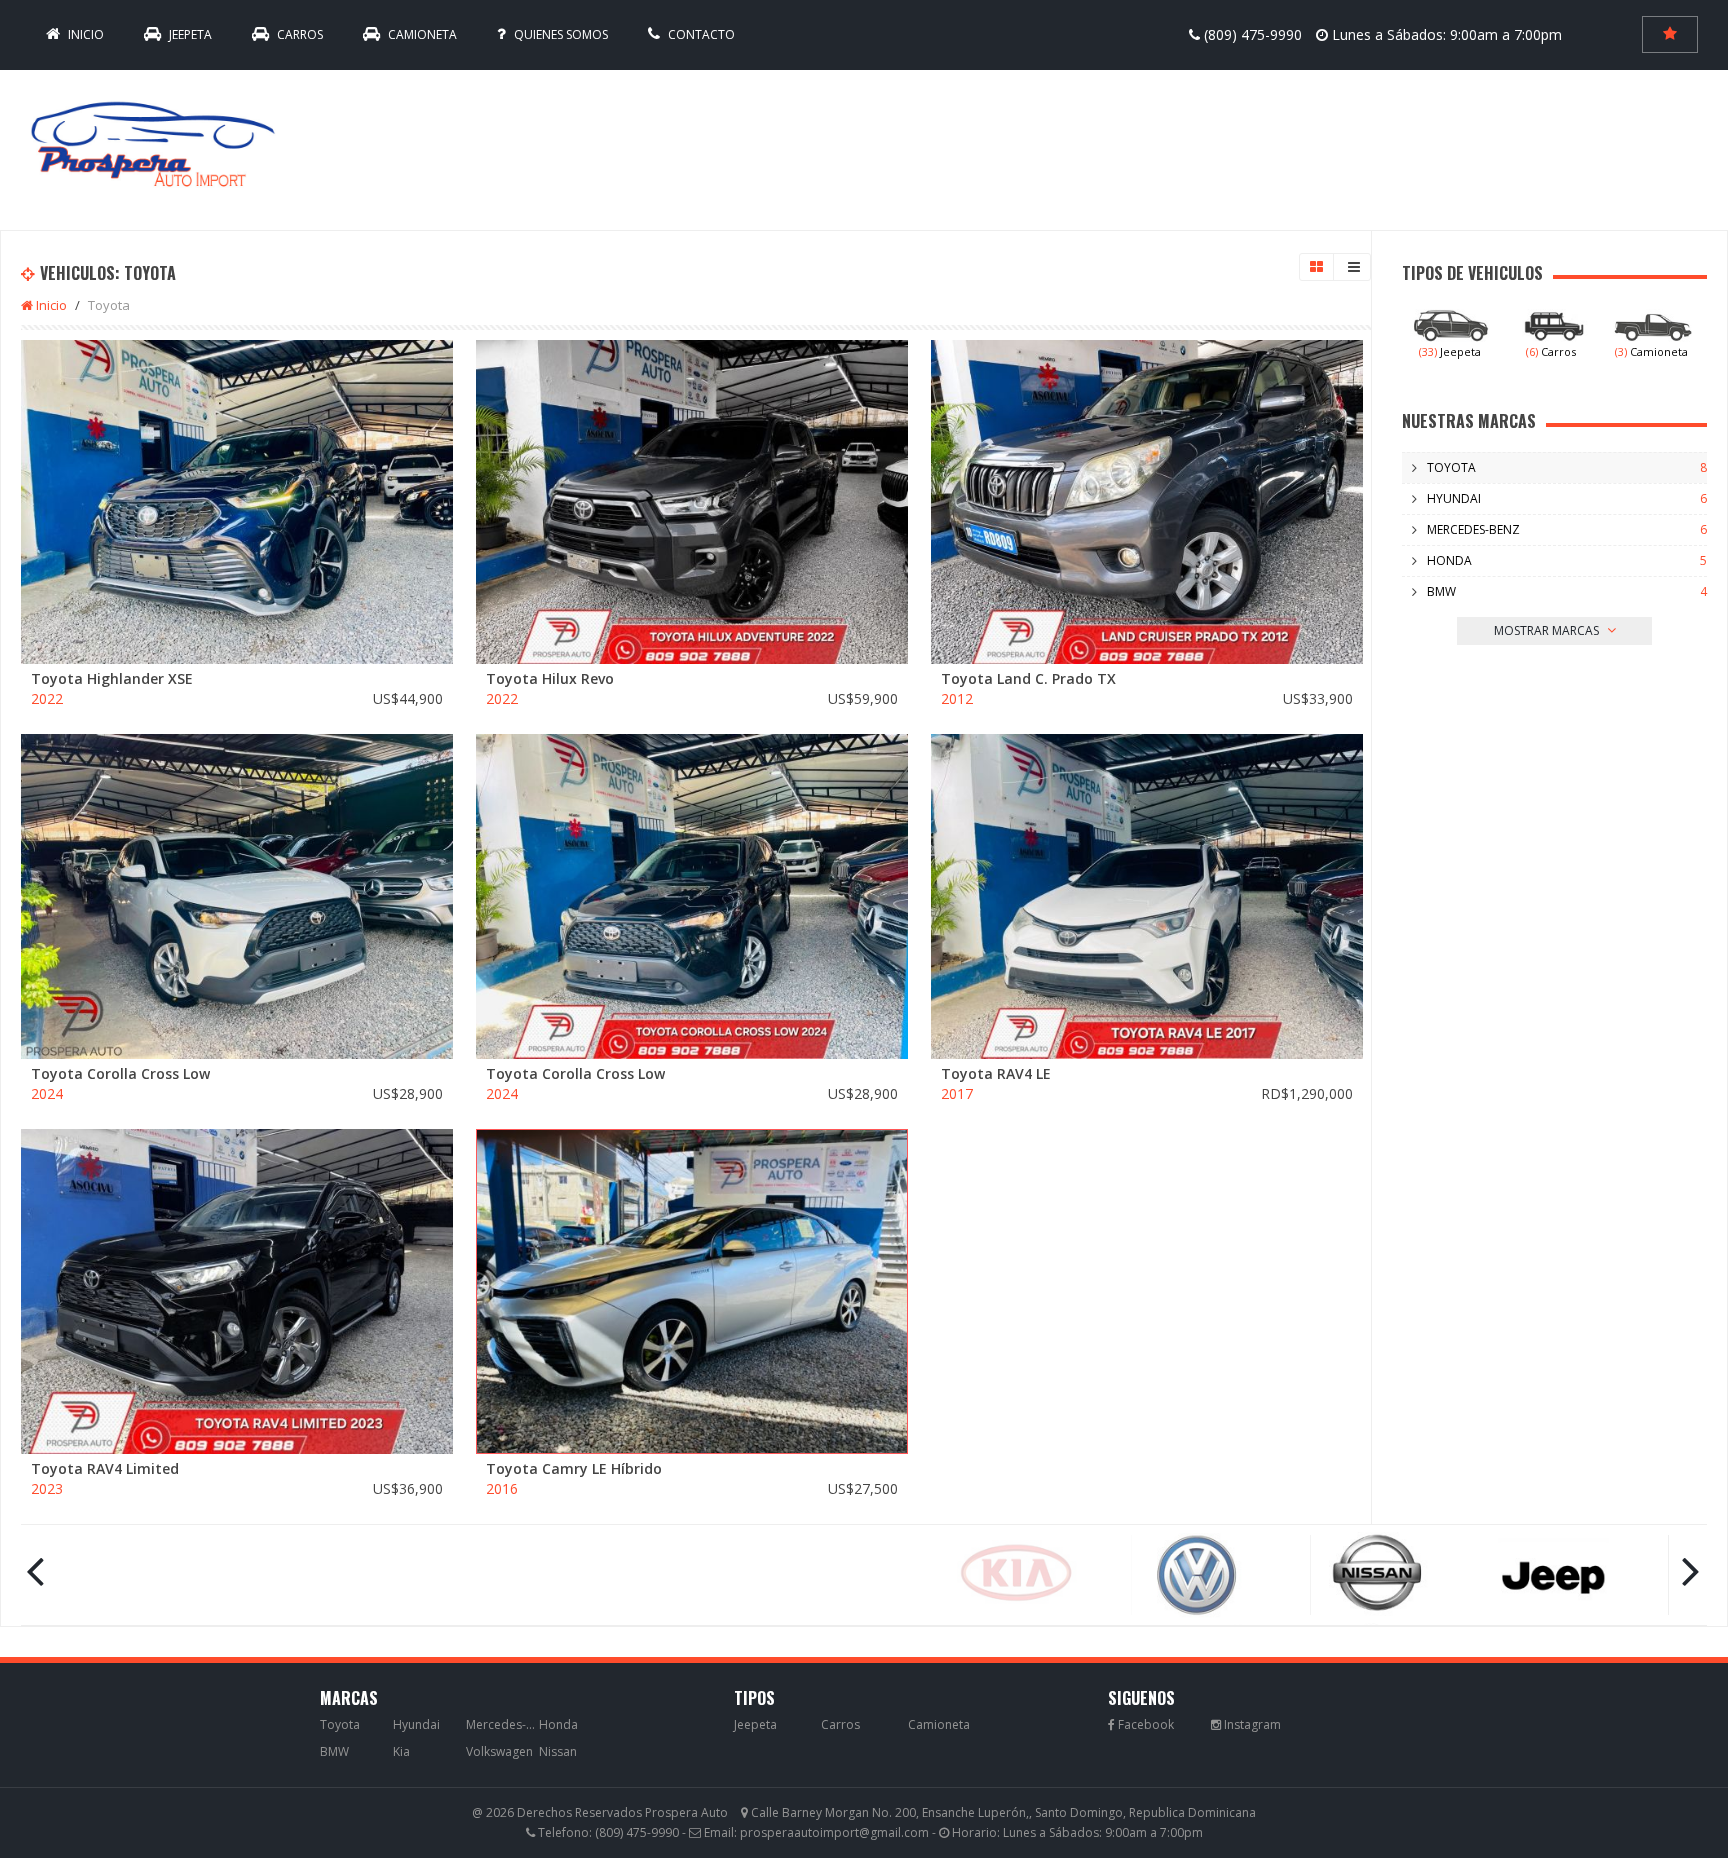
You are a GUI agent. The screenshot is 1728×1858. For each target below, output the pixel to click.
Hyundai (1454, 498)
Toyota (1451, 467)
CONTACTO (700, 34)
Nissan (558, 1751)
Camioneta (421, 34)
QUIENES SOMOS (559, 34)
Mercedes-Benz (1473, 529)
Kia (401, 1751)
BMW (1441, 591)
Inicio (50, 305)
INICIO (84, 34)
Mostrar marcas (1548, 630)
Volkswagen (499, 1751)
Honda (1449, 560)
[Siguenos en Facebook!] (1141, 1724)
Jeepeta (189, 34)
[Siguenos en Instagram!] (1246, 1724)
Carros (298, 34)
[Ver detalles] (237, 502)
